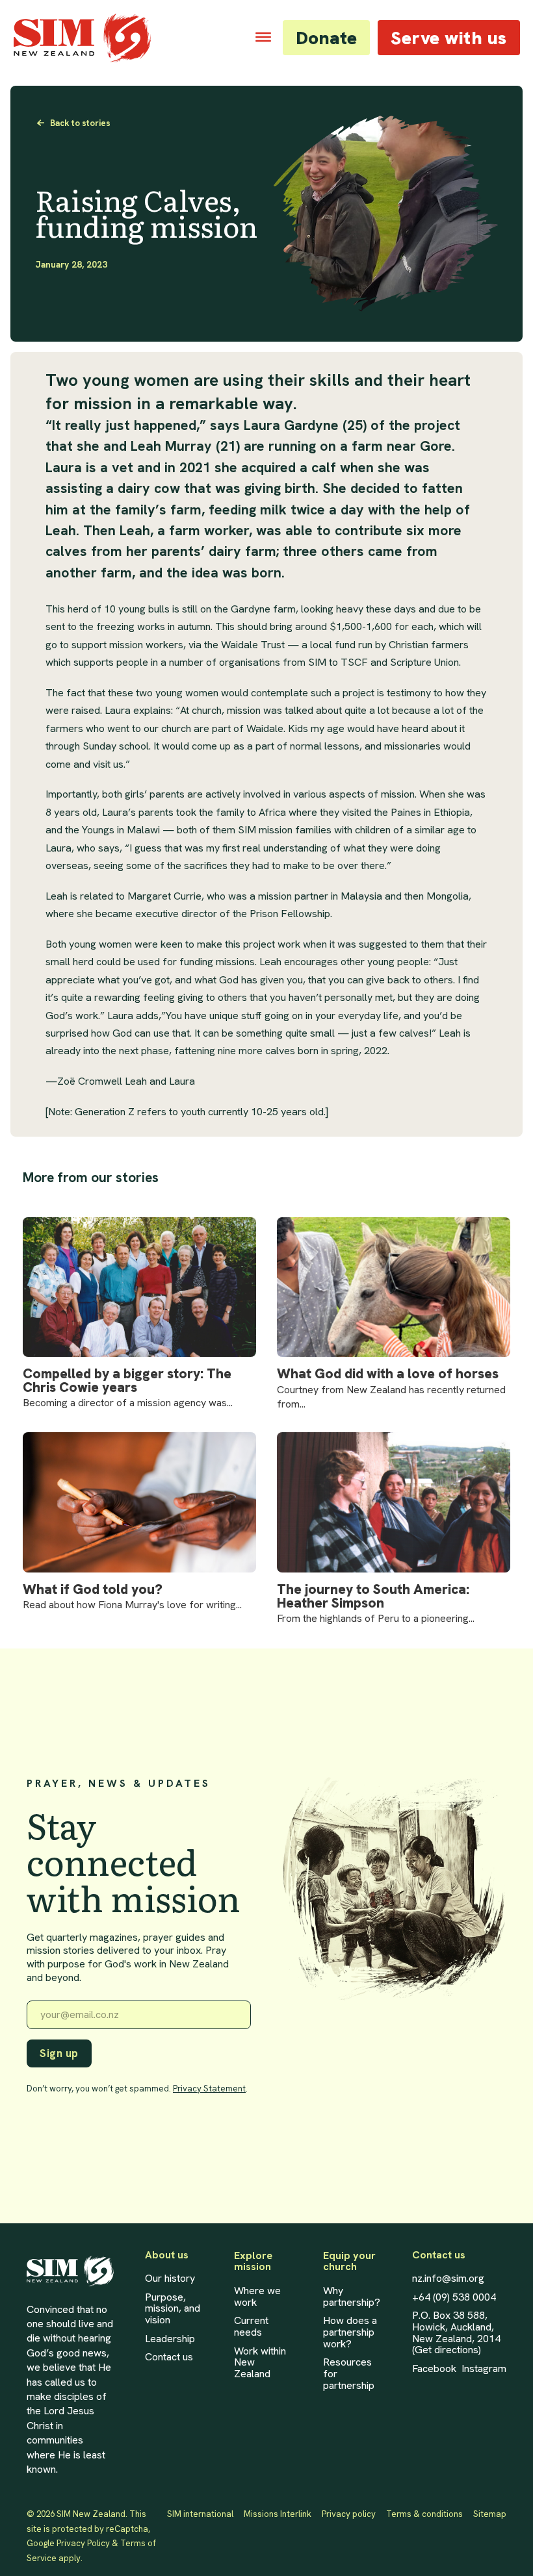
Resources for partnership (349, 2374)
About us (167, 2255)
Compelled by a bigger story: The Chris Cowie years (127, 1381)
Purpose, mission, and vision (173, 2309)
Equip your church (349, 2261)
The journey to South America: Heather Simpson (373, 1597)
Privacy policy (349, 2514)
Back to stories (80, 123)
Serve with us (449, 38)
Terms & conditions (424, 2514)
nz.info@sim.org (448, 2279)
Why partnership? (352, 2296)
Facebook (434, 2369)
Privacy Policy (83, 2543)
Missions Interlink (278, 2514)
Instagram (484, 2369)
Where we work (257, 2296)
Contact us (169, 2357)
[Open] (263, 37)
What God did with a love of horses (388, 1374)
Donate (326, 38)
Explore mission (253, 2261)
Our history (170, 2279)
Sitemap (490, 2514)
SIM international (200, 2514)
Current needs (251, 2326)
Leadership (170, 2339)
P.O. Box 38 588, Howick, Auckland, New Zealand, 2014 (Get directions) (456, 2332)
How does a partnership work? (350, 2332)
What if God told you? (93, 1590)
